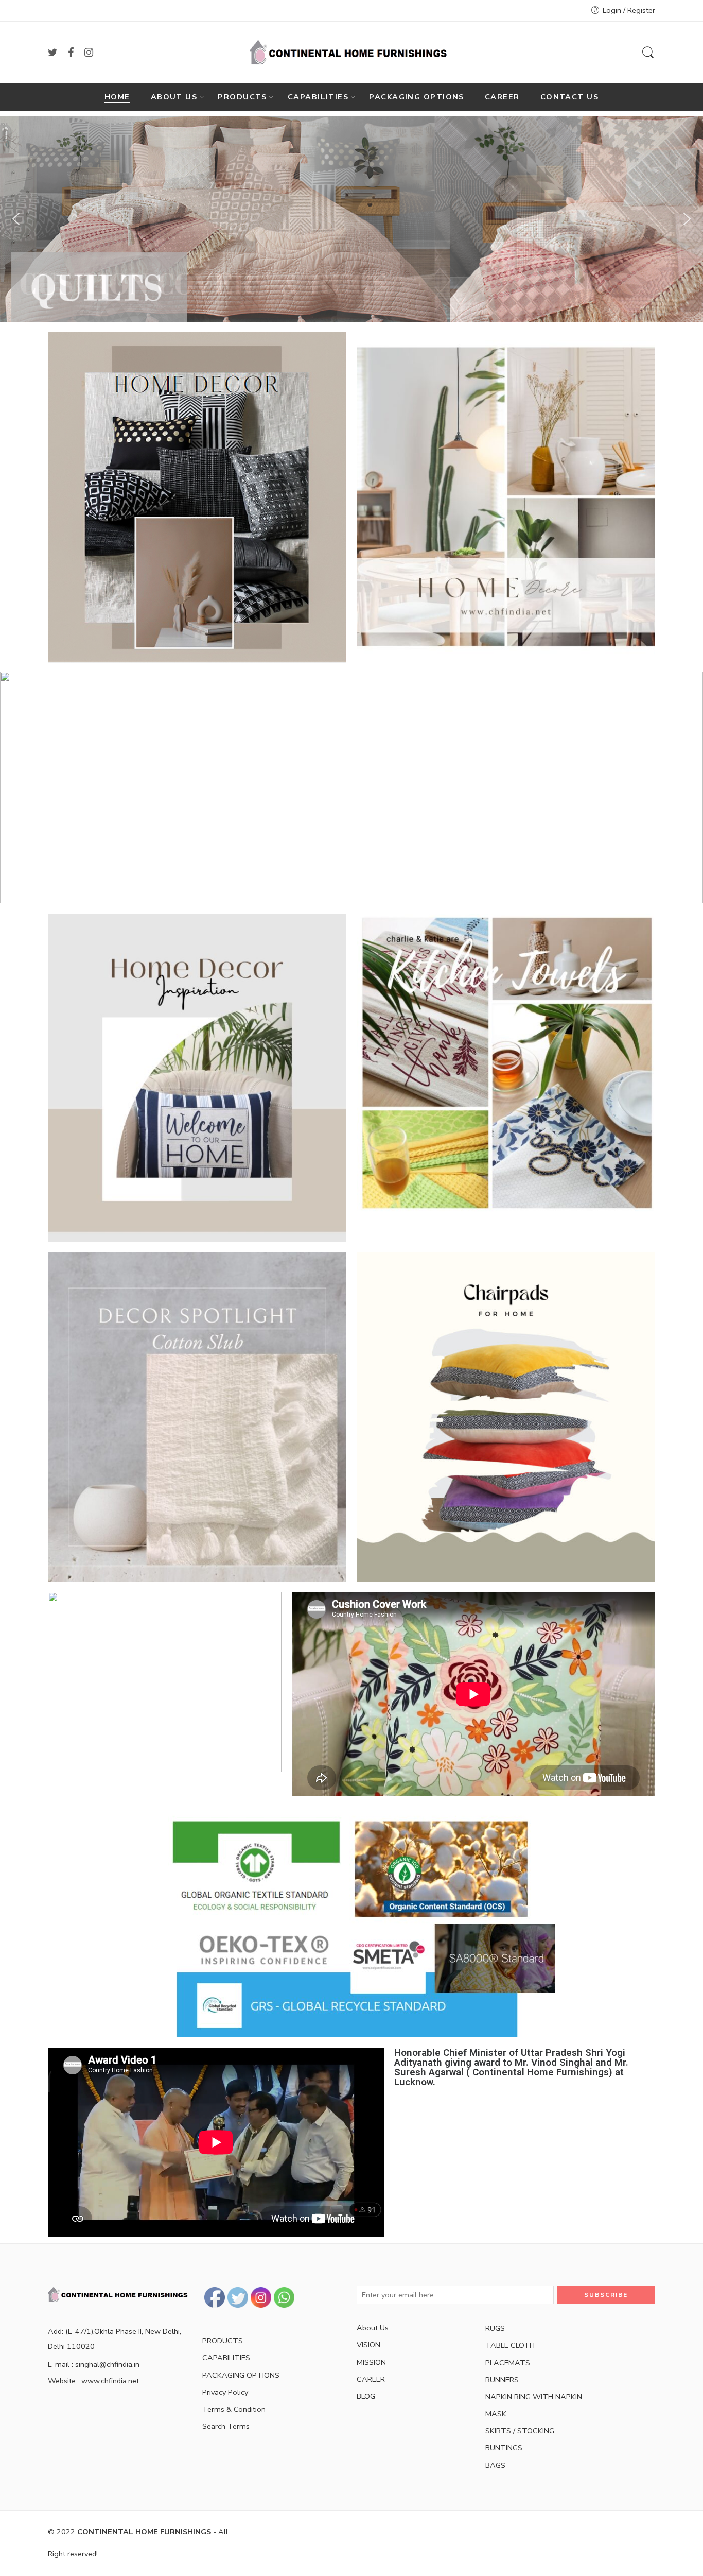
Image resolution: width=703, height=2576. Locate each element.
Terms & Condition (234, 2409)
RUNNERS (502, 2380)
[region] (351, 787)
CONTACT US (570, 97)
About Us (373, 2328)
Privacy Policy (225, 2392)
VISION (368, 2345)
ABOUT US (174, 97)
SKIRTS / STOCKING (520, 2431)
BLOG (366, 2396)
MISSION (371, 2362)
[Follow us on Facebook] (71, 53)
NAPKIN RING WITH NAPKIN (534, 2397)
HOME (117, 97)
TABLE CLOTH (510, 2345)
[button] (16, 219)
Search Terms (226, 2426)
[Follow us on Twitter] (53, 53)
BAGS (495, 2465)
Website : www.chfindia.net (93, 2381)
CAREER (502, 97)
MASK (496, 2414)
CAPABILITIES (318, 97)
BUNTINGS (504, 2448)
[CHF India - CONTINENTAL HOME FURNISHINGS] (351, 53)
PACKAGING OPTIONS (417, 97)
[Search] (648, 53)
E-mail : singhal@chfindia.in (94, 2364)
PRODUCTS (242, 97)
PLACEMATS (508, 2363)
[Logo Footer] (120, 2294)
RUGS (495, 2328)
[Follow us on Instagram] (89, 53)
